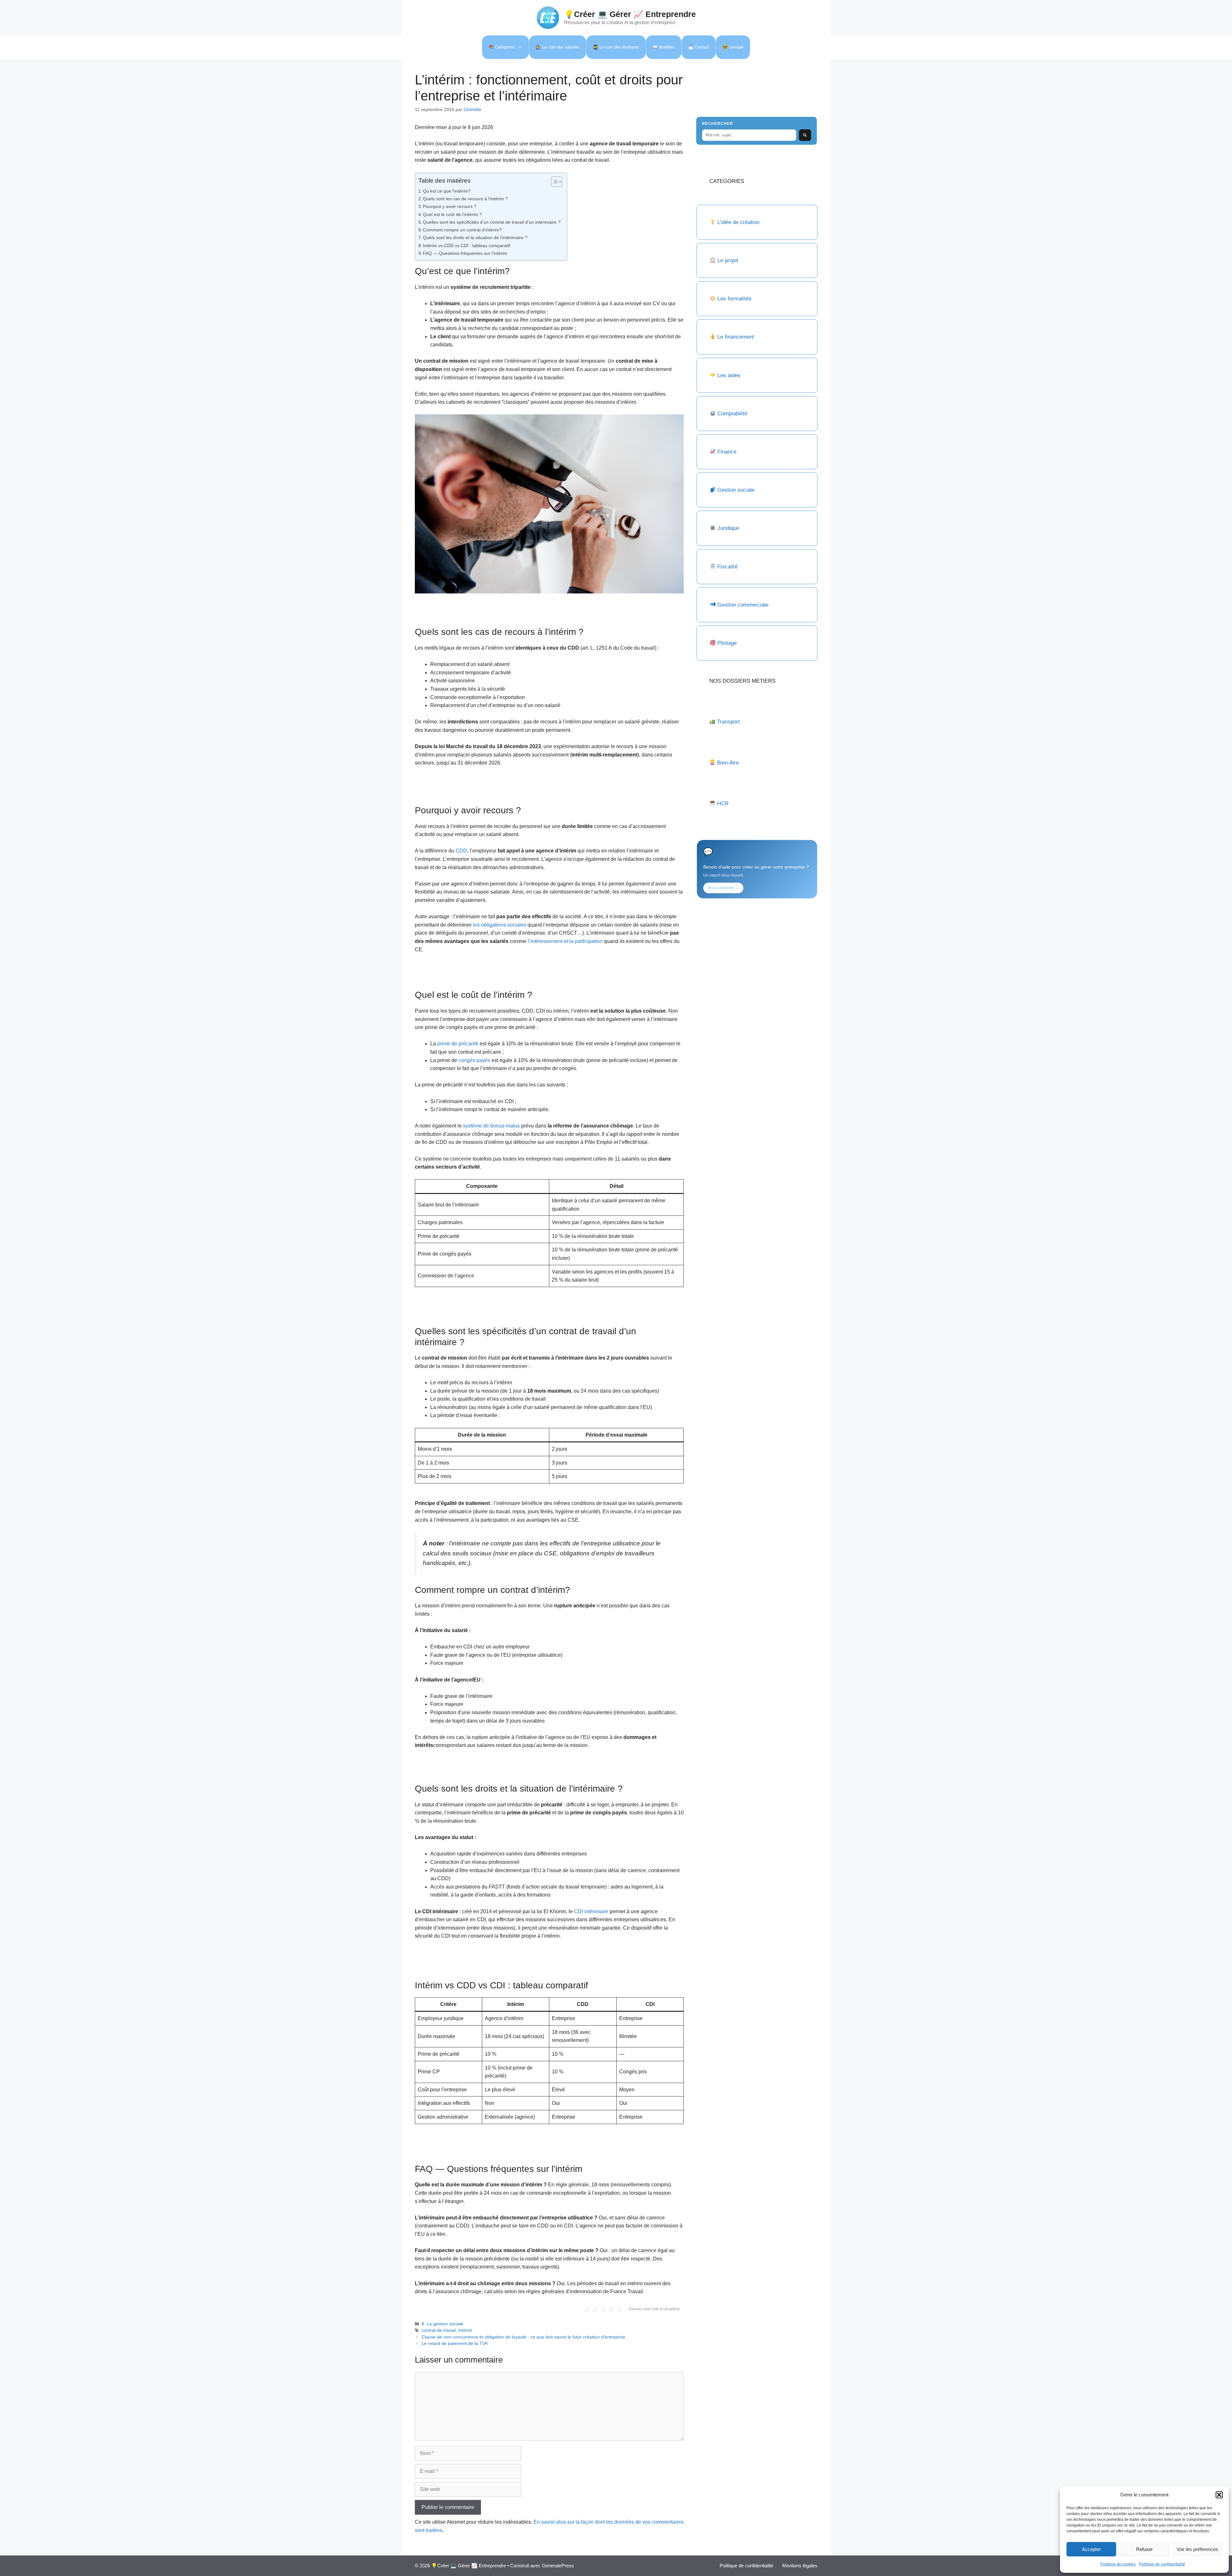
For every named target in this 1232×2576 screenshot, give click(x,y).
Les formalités (734, 299)
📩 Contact (699, 47)
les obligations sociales (500, 925)
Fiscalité (727, 567)
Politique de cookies (1118, 2564)
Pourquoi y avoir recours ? (450, 206)
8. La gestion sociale (442, 2324)
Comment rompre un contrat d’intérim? (462, 230)
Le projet (728, 260)
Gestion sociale (736, 490)
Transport (728, 722)
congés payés (474, 1060)
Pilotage (727, 643)
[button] (1219, 2495)
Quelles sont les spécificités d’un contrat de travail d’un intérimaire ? (492, 222)
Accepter (1091, 2549)
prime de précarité (458, 1044)
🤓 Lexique (733, 47)
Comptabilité (732, 414)
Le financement (736, 337)
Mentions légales (800, 2566)
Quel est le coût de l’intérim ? (452, 214)
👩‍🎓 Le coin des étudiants (616, 47)
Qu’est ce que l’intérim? (447, 191)
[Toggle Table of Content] (553, 182)
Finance (727, 452)
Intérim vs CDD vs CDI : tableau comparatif (466, 246)
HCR (723, 804)
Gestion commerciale (743, 605)
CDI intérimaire (591, 1911)
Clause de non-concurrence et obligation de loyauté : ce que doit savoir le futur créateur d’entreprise (523, 2337)
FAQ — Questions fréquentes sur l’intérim (465, 253)
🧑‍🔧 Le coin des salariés (558, 47)
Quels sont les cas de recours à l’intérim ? (465, 199)
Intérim (465, 2330)
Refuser (1144, 2549)
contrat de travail (439, 2330)
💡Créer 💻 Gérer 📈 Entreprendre (630, 14)
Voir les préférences (1197, 2549)
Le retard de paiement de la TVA (455, 2343)
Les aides (729, 375)
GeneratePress (558, 2566)
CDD (461, 851)
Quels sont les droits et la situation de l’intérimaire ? (475, 238)
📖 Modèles (664, 47)
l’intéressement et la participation (565, 941)
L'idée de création (738, 222)
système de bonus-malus (491, 1126)
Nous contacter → (723, 888)
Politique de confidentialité (1162, 2564)
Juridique (728, 528)
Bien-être (728, 763)
